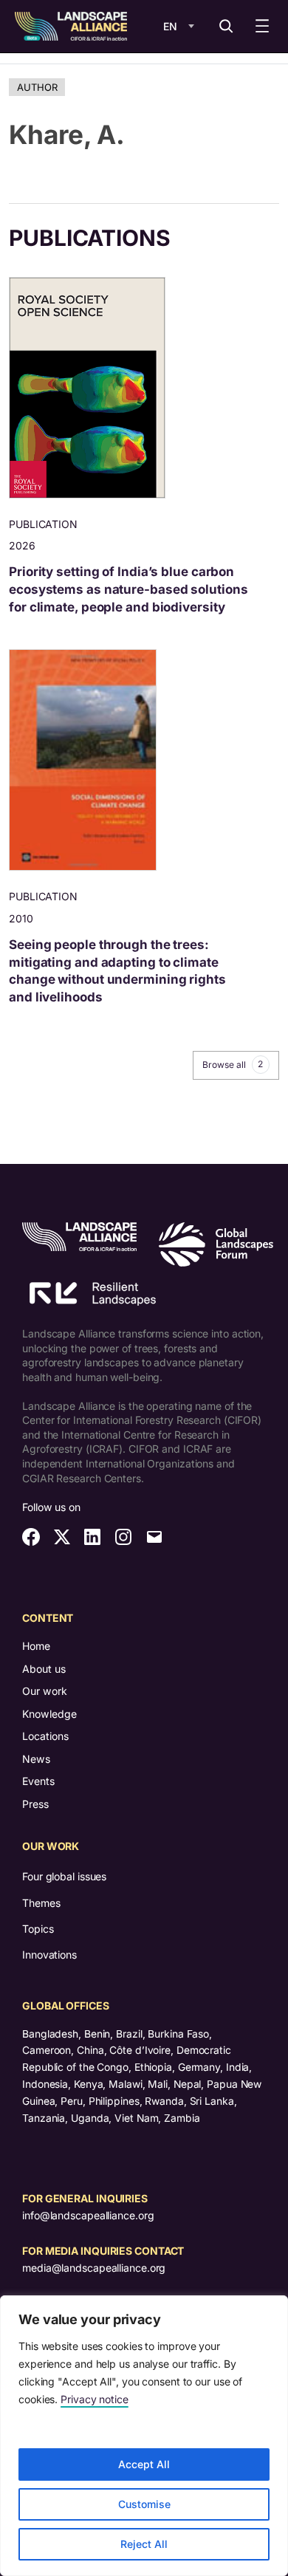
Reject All (144, 2544)
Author (37, 87)
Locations (45, 1736)
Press (35, 1804)
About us (44, 1669)
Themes (41, 1903)
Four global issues (64, 1876)
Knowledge (49, 1714)
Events (38, 1781)
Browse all (233, 1064)
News (36, 1759)
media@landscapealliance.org (94, 2268)
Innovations (49, 1955)
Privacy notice (95, 2399)
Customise (144, 2504)
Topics (38, 1929)
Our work (45, 1691)
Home (36, 1646)
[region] (144, 2436)
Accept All (144, 2464)
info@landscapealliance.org (88, 2215)
